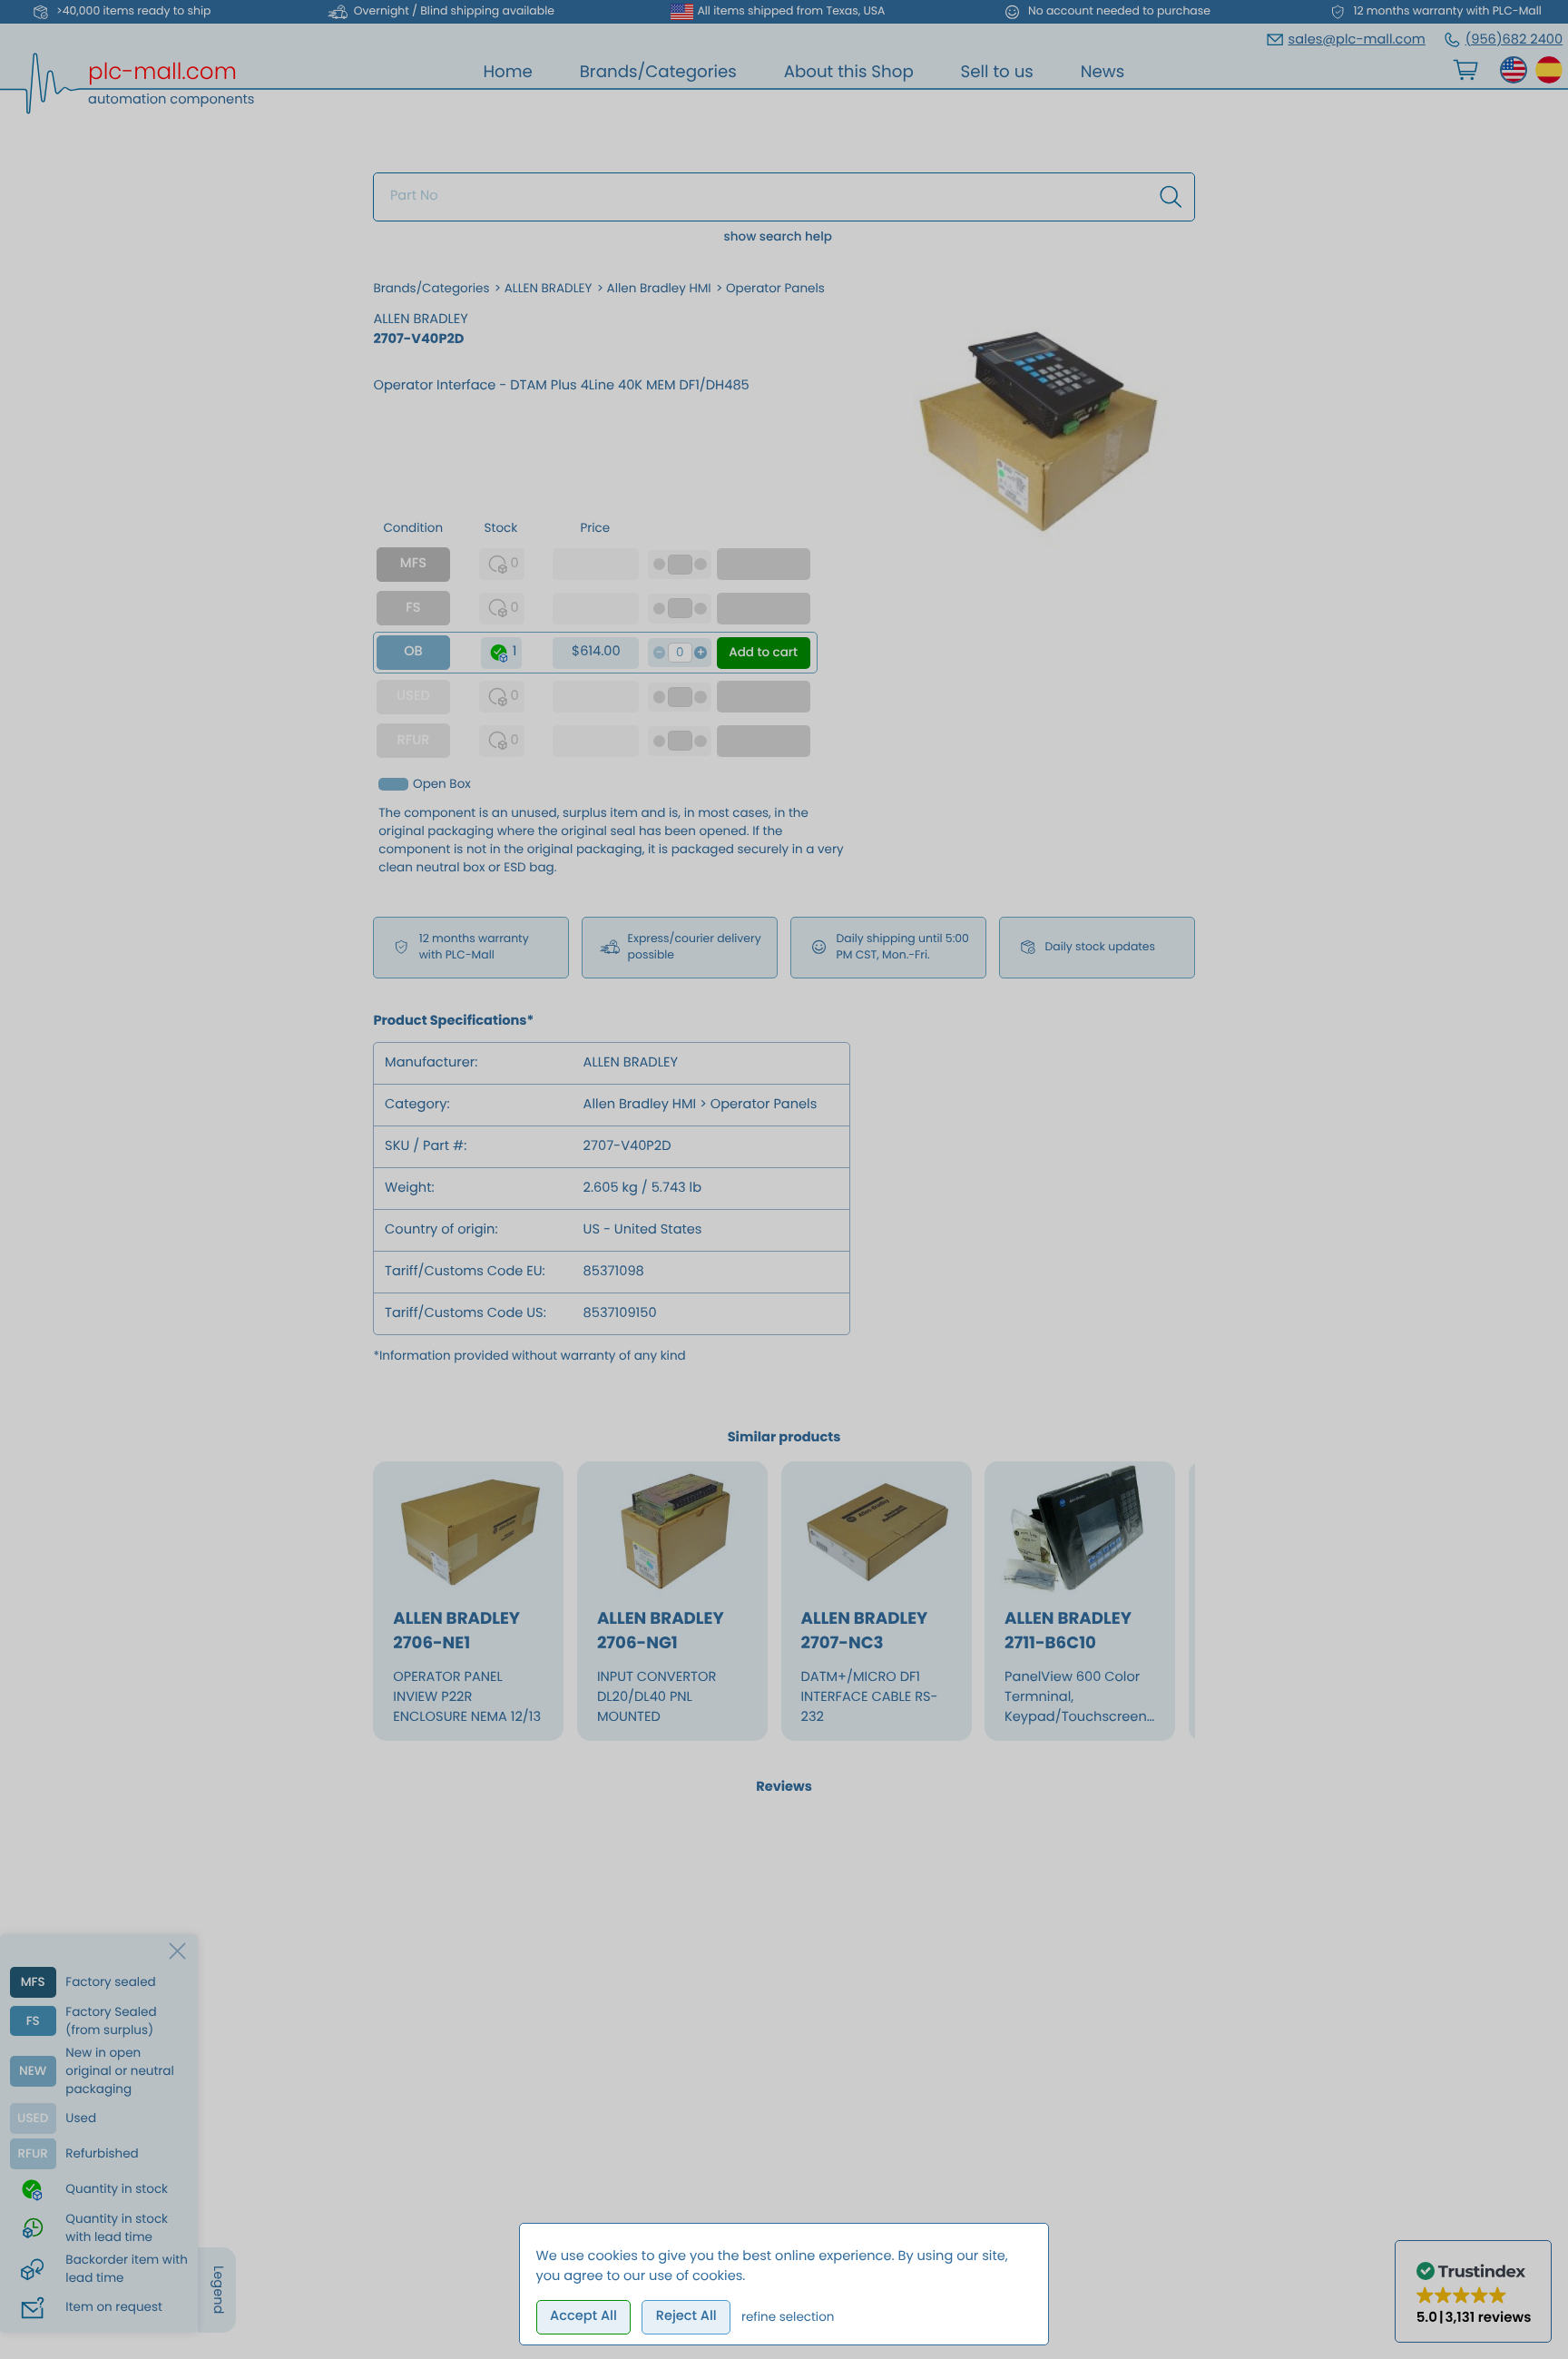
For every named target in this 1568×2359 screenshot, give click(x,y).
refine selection (788, 2317)
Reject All (686, 2316)
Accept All (583, 2316)
